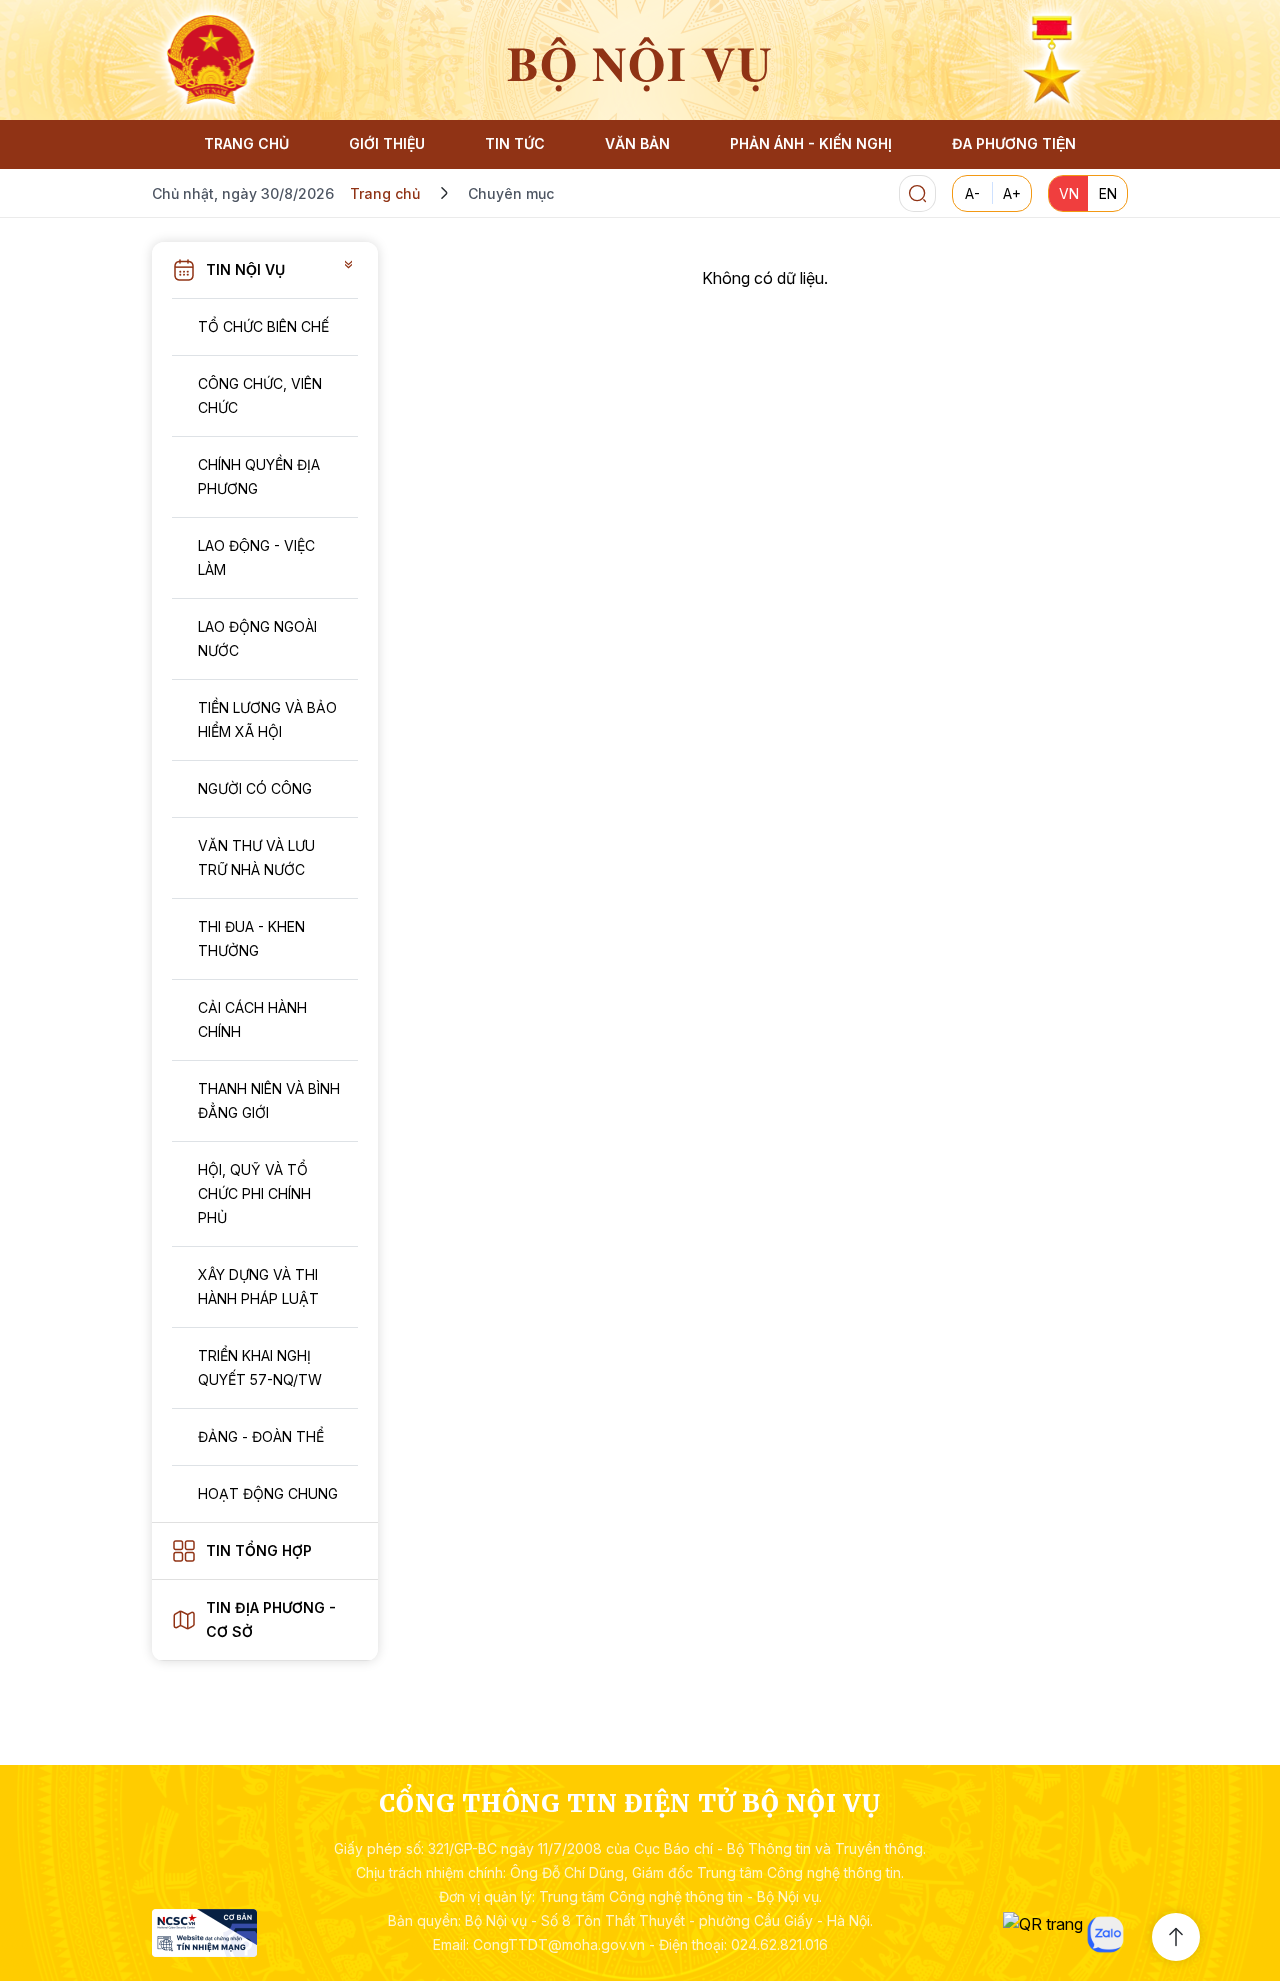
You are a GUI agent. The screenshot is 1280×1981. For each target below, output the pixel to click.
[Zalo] (1105, 1934)
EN (1108, 193)
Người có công (255, 788)
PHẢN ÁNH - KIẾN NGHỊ (811, 143)
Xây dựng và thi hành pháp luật (258, 1286)
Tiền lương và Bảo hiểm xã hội (267, 719)
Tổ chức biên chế (263, 326)
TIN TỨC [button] (515, 143)
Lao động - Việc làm (256, 557)
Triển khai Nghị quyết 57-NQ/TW (260, 1367)
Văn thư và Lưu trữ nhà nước (256, 857)
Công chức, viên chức (260, 395)
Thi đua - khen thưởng (251, 938)
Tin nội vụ (245, 269)
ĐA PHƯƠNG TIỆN (1014, 143)
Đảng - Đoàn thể (261, 1436)
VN (1069, 193)
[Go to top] (1176, 1937)
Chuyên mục (511, 193)
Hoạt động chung (268, 1493)
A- (972, 193)
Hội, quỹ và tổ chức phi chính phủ (254, 1193)
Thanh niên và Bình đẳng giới (269, 1100)
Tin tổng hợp (259, 1550)
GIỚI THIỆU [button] (387, 143)
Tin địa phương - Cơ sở (271, 1619)
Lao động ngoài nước (257, 638)
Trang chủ (385, 193)
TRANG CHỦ (246, 143)
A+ (1012, 193)
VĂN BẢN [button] (637, 143)
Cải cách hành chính (252, 1019)
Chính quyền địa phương (259, 476)
